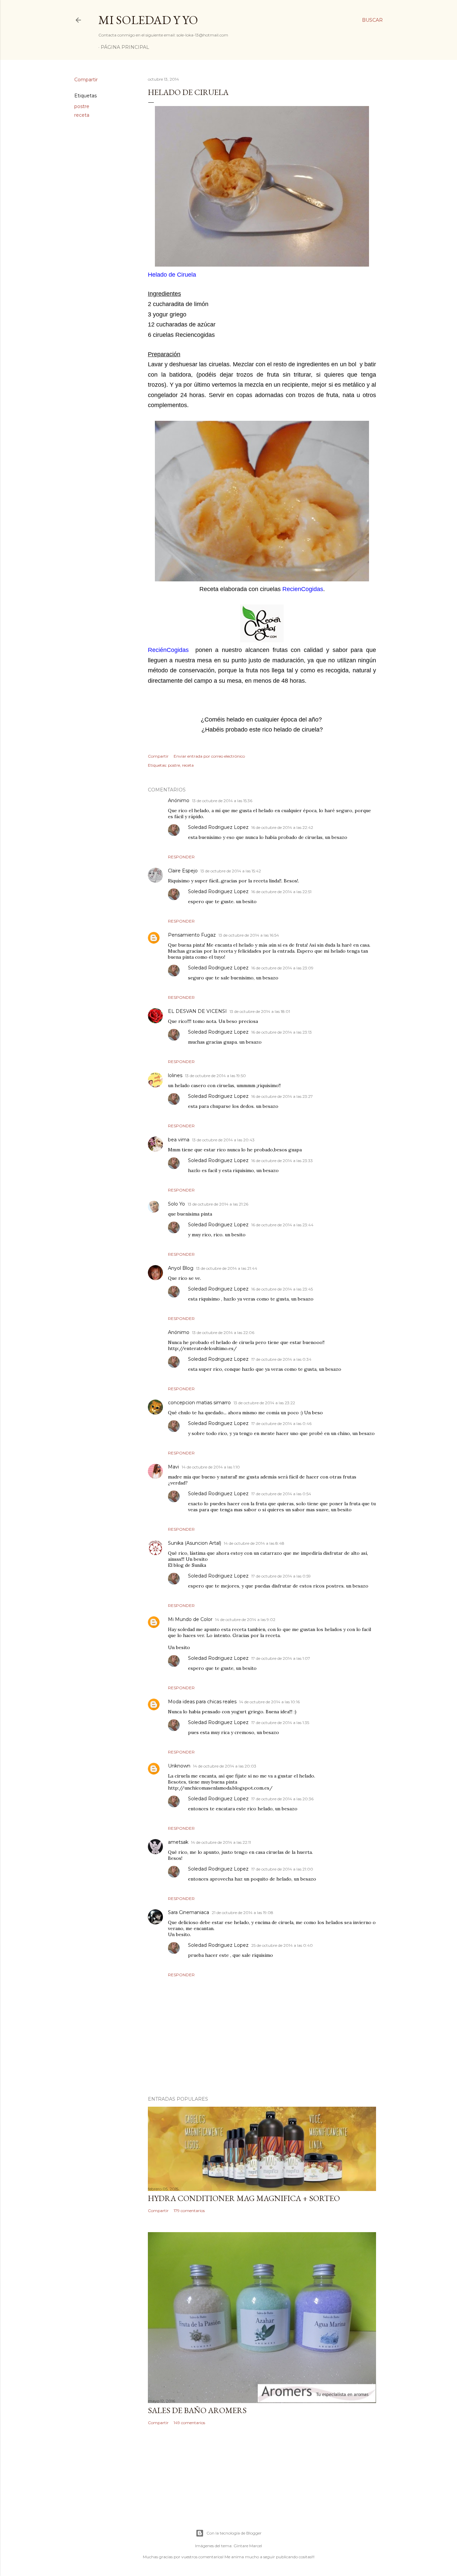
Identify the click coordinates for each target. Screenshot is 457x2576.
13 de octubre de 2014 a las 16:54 (249, 935)
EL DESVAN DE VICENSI (197, 1011)
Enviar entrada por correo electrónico (209, 756)
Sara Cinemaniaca (189, 1912)
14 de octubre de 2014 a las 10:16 (269, 1702)
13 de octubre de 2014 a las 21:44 (227, 1268)
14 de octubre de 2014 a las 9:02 (245, 1619)
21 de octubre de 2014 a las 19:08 (243, 1913)
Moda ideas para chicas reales (202, 1702)
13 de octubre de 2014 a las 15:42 (231, 871)
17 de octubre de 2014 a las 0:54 (281, 1494)
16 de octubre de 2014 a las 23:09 (282, 968)
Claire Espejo (183, 871)
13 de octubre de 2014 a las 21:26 (218, 1204)
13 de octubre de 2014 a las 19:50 (215, 1076)
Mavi (173, 1467)
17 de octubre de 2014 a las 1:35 (280, 1723)
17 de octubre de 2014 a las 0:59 (281, 1576)
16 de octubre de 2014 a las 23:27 (282, 1096)
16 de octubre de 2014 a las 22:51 (281, 892)
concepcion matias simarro (199, 1403)
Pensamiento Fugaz (192, 935)
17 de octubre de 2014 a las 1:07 (281, 1658)
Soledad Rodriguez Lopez (218, 827)
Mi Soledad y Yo (148, 20)
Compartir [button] (86, 80)
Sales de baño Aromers (197, 2410)
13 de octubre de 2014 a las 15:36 (222, 801)
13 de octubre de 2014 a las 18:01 (260, 1011)
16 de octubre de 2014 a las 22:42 (282, 827)
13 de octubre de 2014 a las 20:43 (223, 1140)
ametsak (178, 1842)
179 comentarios (189, 2211)
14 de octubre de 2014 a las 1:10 (211, 1467)
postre (82, 106)
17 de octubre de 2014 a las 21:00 (282, 1869)
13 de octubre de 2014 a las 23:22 (264, 1403)
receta (82, 115)
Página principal (125, 47)
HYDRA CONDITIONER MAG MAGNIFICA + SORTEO (244, 2198)
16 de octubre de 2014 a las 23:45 (282, 1289)
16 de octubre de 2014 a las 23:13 (282, 1032)
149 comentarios (189, 2423)
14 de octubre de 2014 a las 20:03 (225, 1766)
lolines (175, 1075)
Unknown (179, 1766)
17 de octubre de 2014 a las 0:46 (281, 1423)
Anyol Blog (181, 1268)
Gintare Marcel (248, 2546)
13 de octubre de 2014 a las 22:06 (223, 1332)
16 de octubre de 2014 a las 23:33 (282, 1161)
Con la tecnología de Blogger (234, 2533)
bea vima (179, 1140)
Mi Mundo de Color (190, 1619)
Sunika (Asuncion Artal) (195, 1543)
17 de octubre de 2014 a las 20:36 (282, 1799)
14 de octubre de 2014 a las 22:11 (221, 1842)
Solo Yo (176, 1204)
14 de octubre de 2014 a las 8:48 (254, 1543)
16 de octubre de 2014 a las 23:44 (282, 1225)
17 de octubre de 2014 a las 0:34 (281, 1359)
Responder (181, 857)
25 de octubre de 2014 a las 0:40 (282, 1945)
